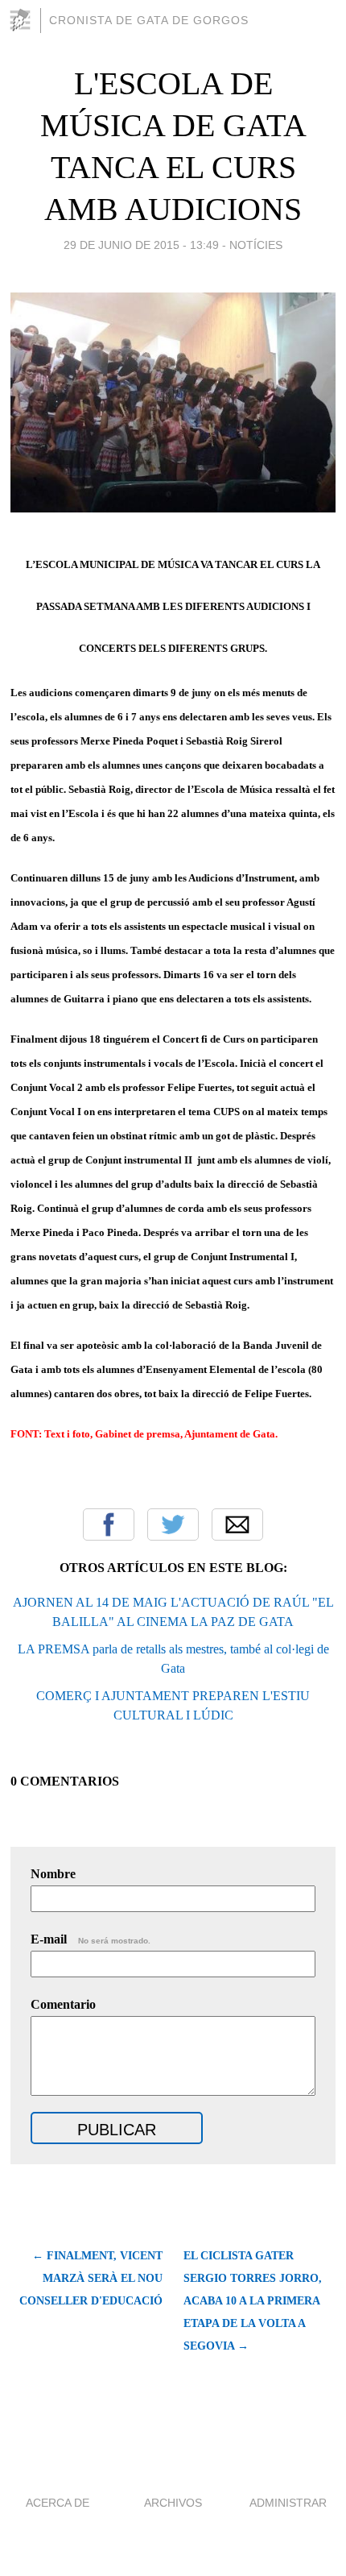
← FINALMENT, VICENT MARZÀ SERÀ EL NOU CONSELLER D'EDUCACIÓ (91, 2278)
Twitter (173, 1524)
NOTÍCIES (256, 245)
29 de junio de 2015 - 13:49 (141, 245)
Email (237, 1524)
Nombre (53, 1874)
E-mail (91, 1939)
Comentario (63, 2004)
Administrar (288, 2503)
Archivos (173, 2503)
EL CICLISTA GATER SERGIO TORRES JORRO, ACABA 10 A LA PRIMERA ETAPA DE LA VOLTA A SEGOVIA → (253, 2301)
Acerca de (58, 2503)
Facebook (109, 1524)
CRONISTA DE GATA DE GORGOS (149, 20)
